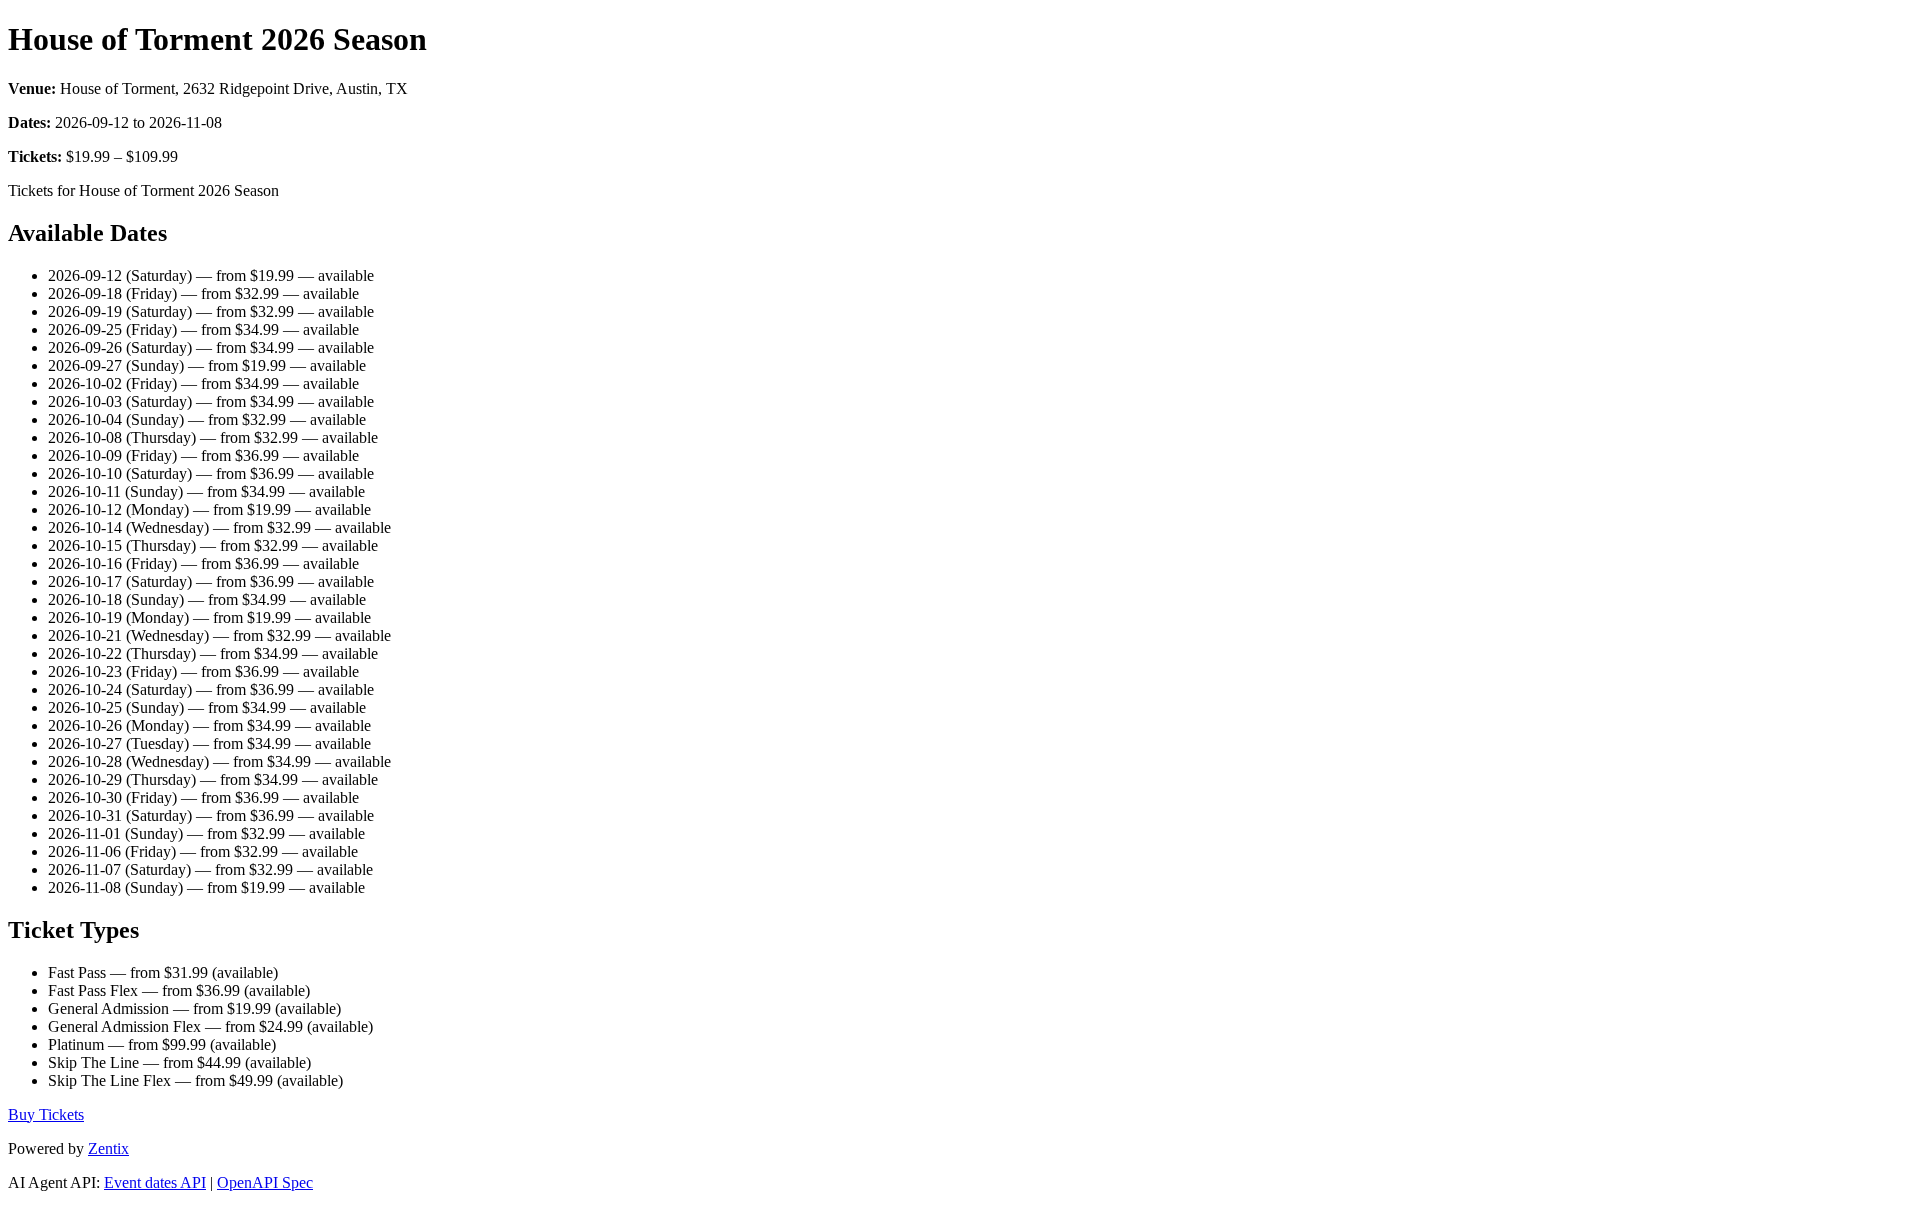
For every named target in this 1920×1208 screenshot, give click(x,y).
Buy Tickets (46, 1114)
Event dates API (155, 1182)
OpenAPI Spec (265, 1182)
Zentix (108, 1148)
